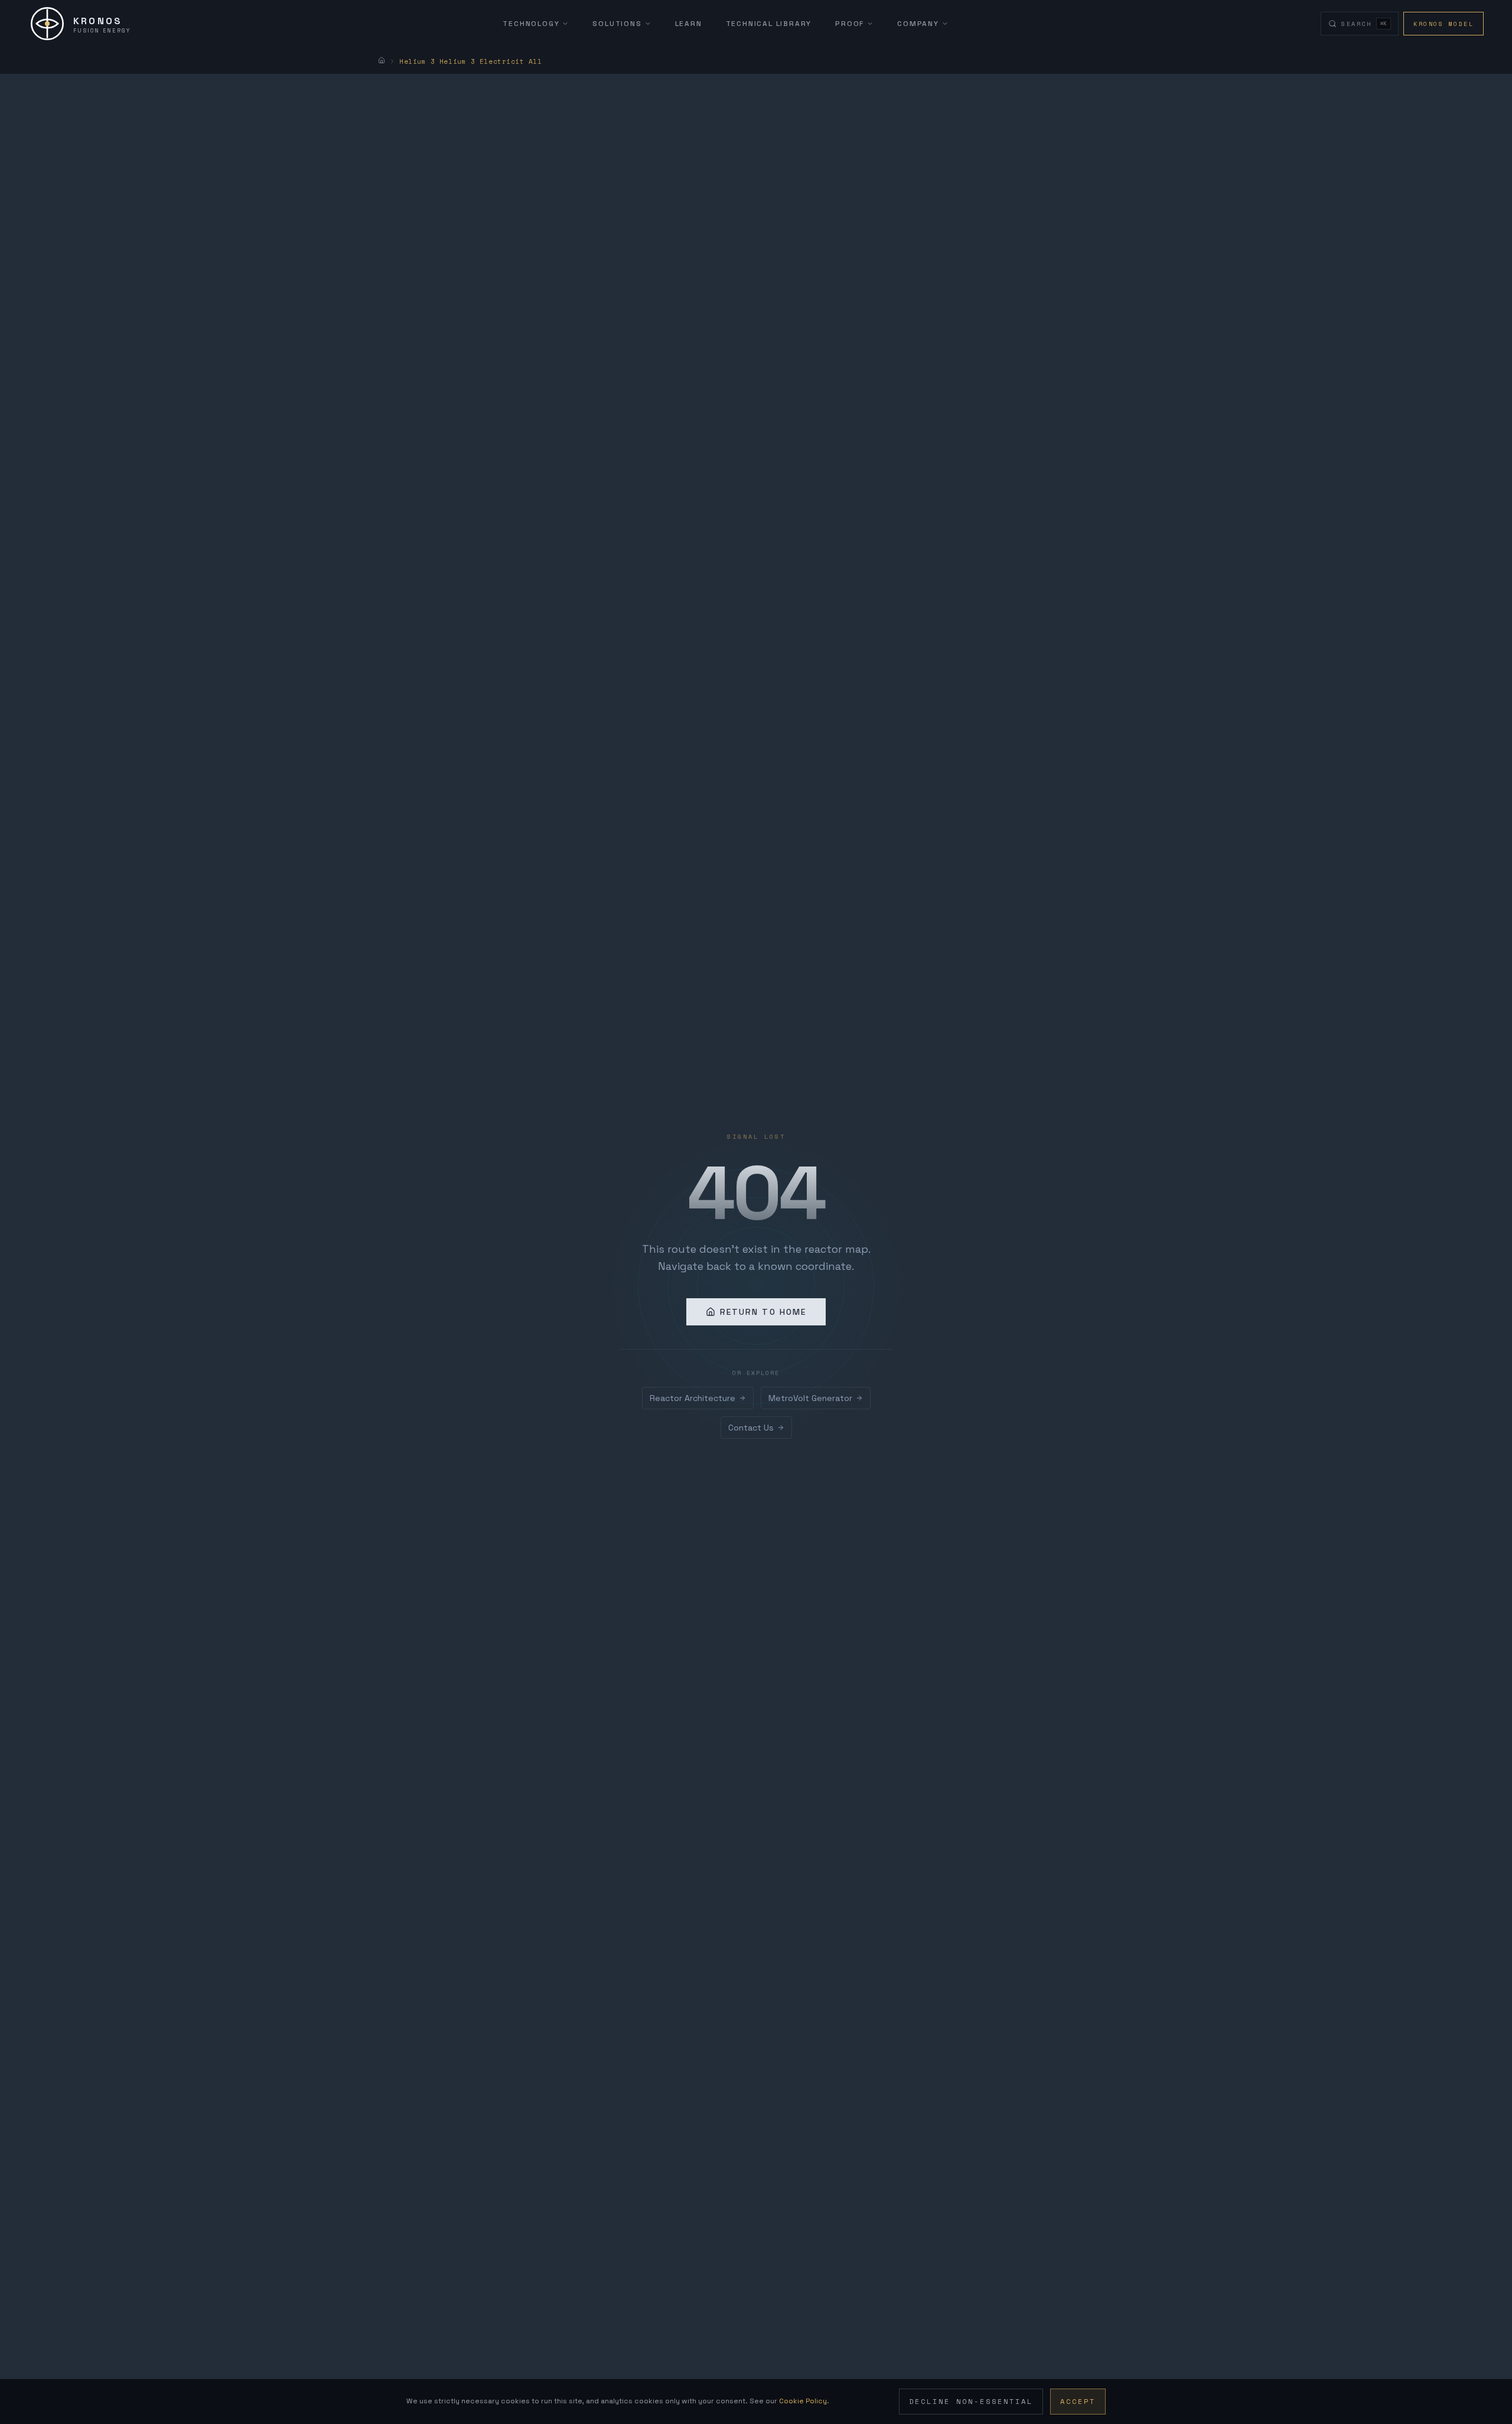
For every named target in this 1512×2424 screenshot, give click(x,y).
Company (918, 24)
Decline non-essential (971, 2401)
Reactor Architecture (693, 1398)
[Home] (382, 60)
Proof (850, 24)
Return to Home (763, 1312)
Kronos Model (1443, 24)
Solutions (617, 24)
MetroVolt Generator (810, 1398)
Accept (1078, 2401)
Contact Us (751, 1428)
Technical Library (769, 24)
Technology (531, 24)
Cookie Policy (803, 2401)
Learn (689, 24)
